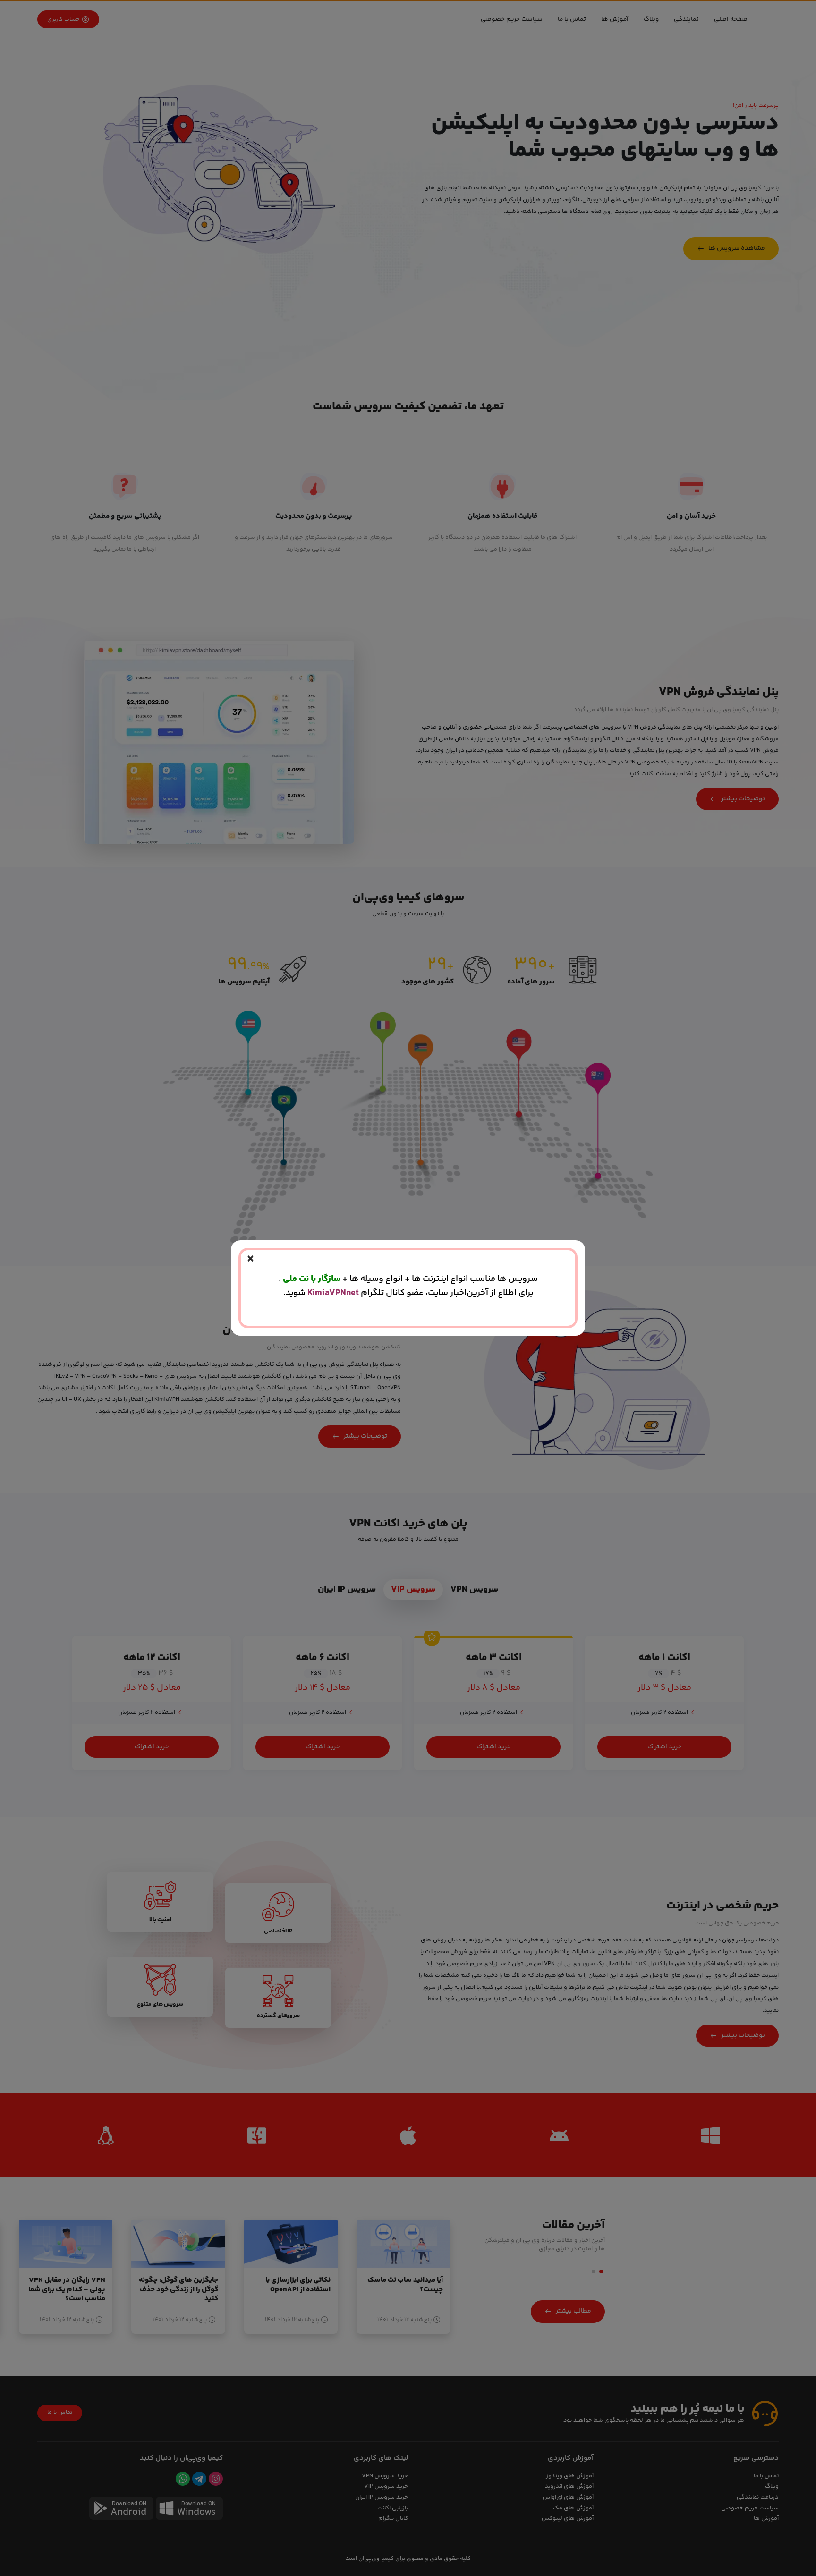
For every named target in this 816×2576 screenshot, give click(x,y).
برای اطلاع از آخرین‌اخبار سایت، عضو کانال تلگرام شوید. (408, 1293)
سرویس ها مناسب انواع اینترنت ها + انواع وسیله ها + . (408, 1279)
